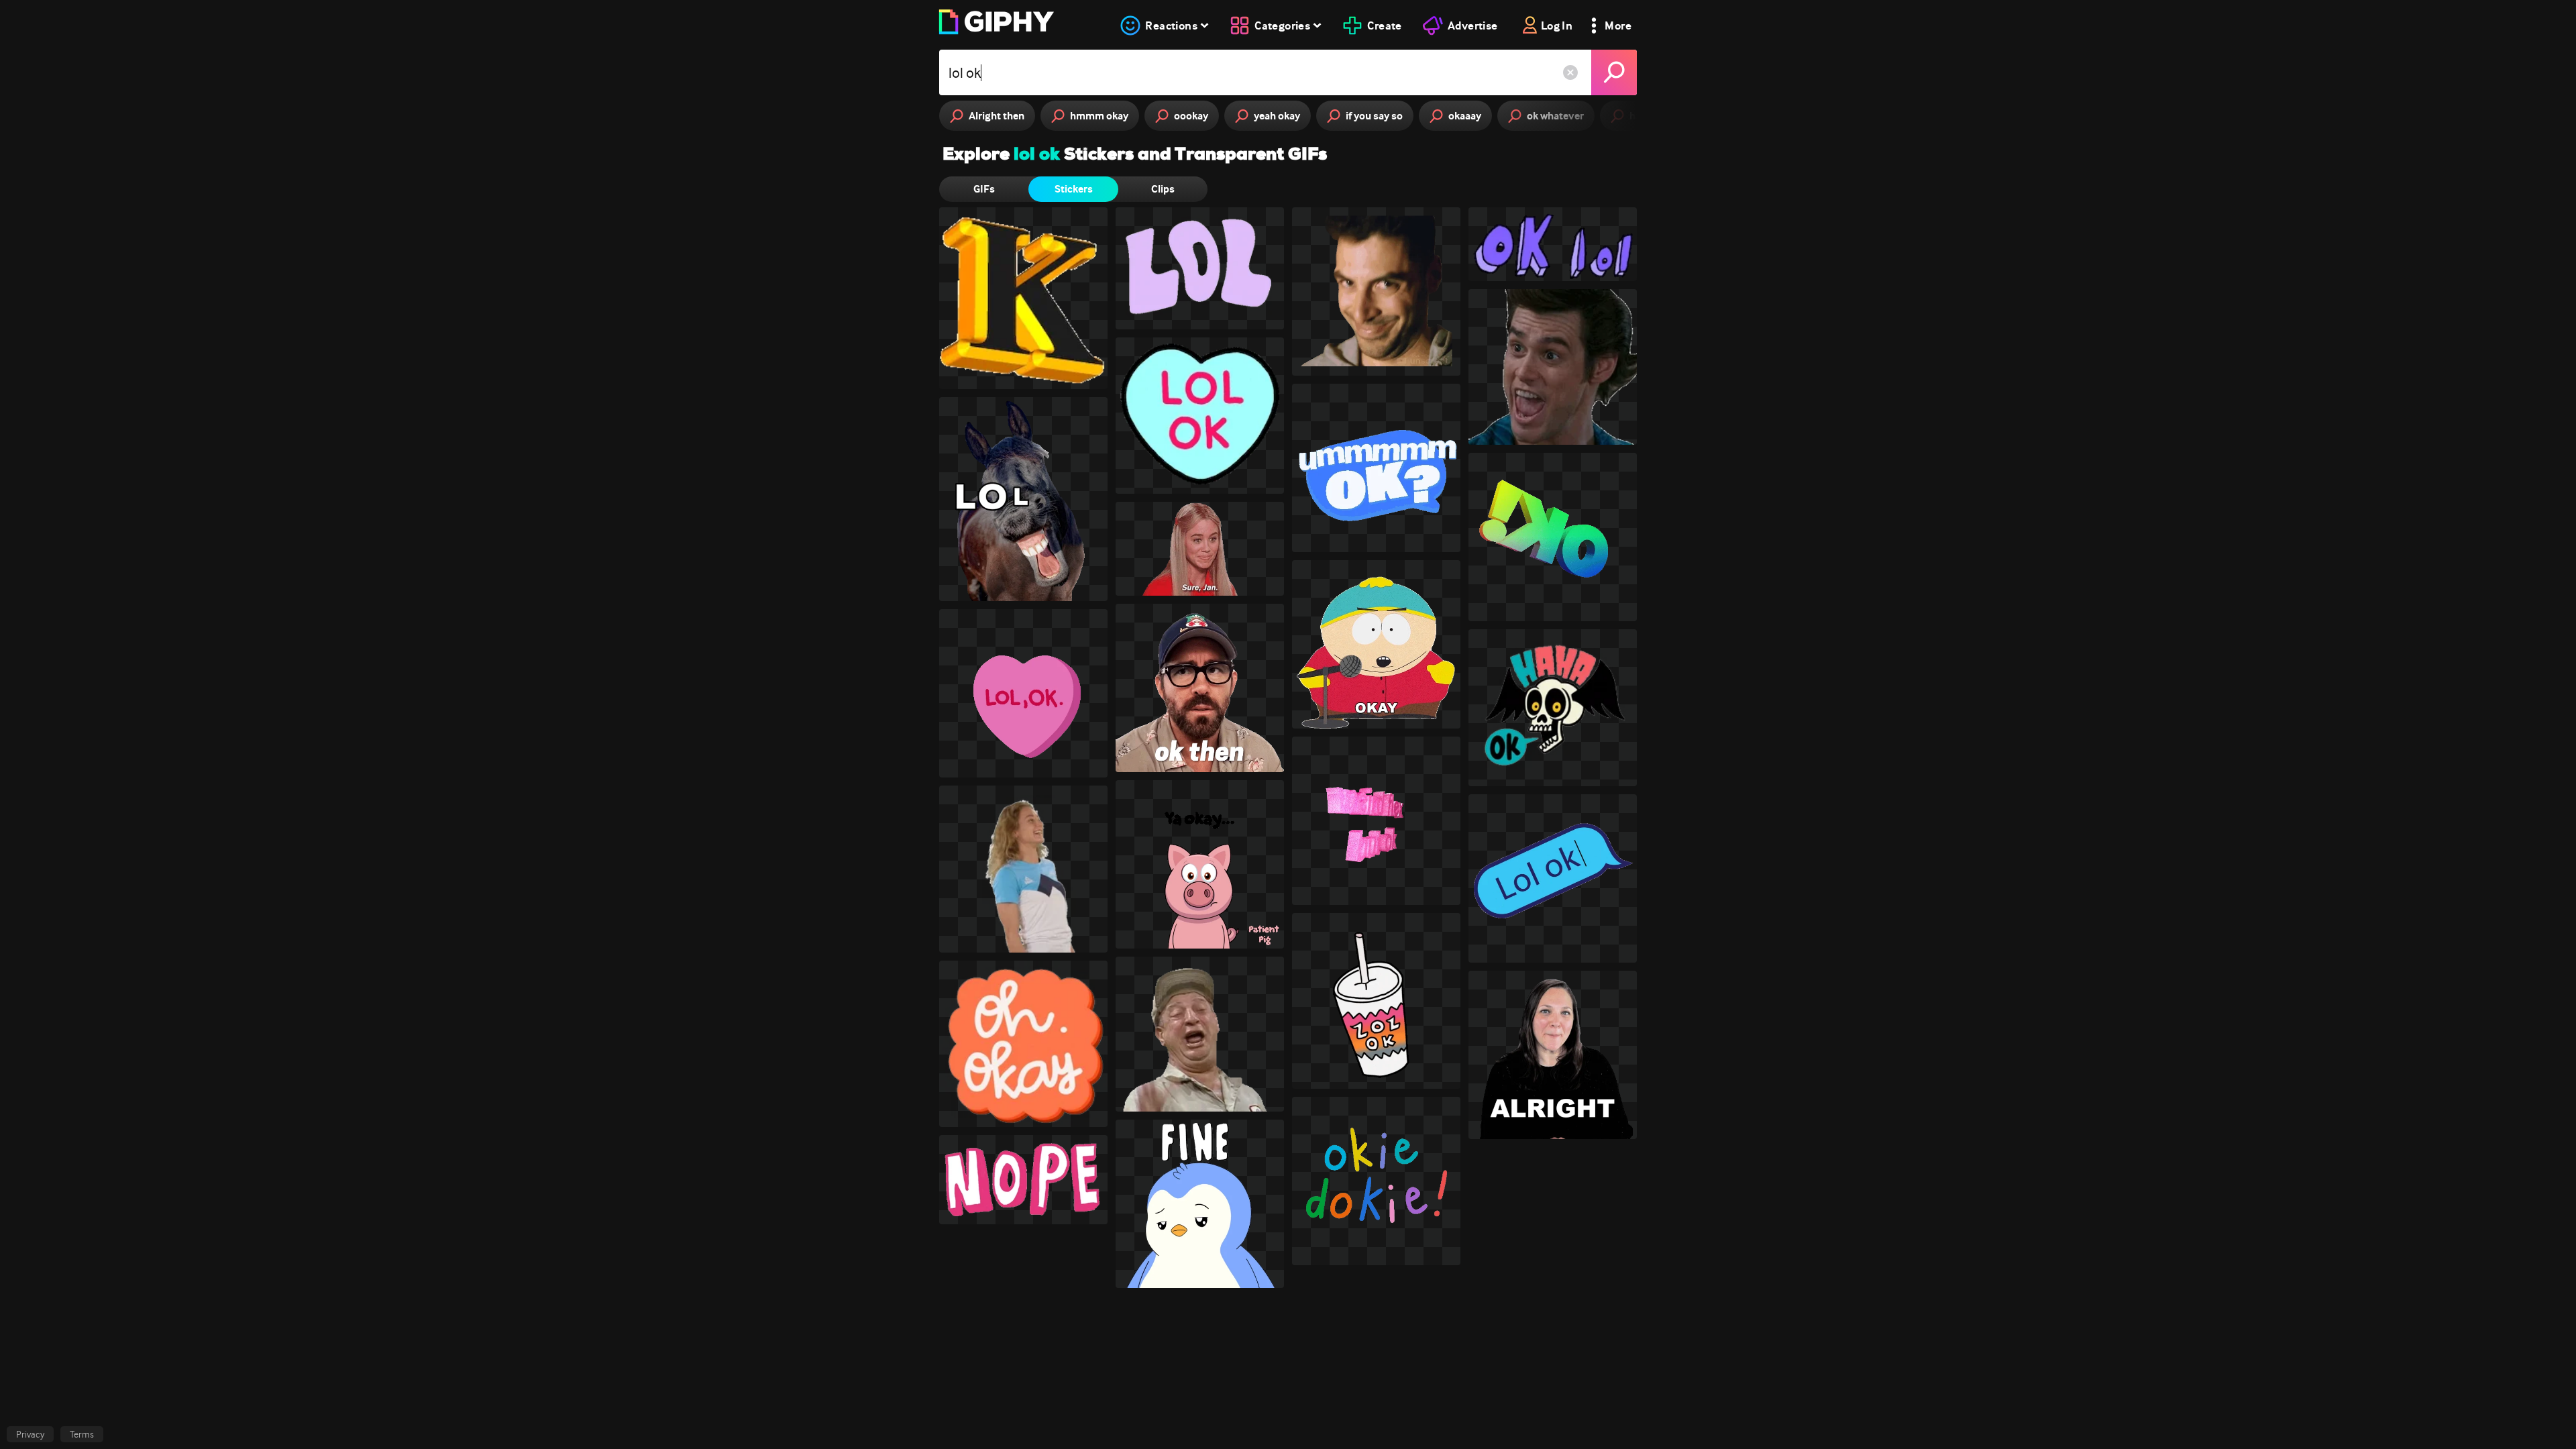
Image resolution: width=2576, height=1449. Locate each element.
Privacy (30, 1434)
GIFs (984, 189)
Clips (1163, 189)
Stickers (1074, 189)
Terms (82, 1434)
